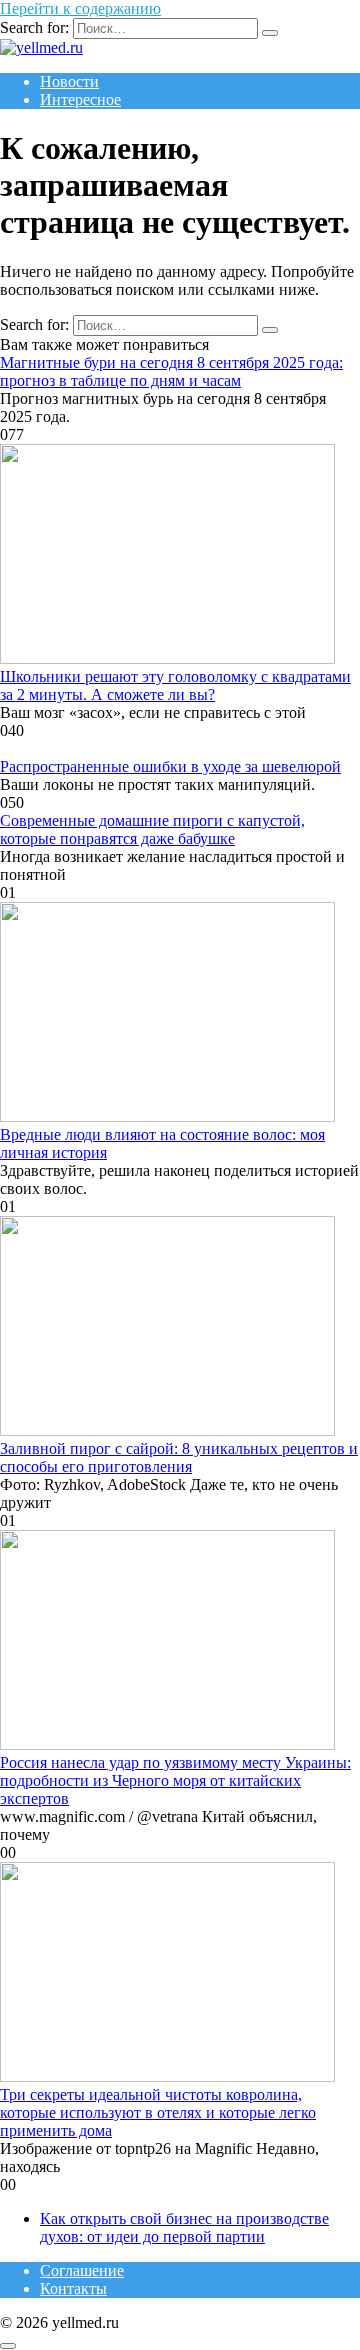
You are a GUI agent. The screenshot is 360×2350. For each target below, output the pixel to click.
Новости (69, 81)
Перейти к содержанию (80, 8)
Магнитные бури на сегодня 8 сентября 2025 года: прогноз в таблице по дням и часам (171, 371)
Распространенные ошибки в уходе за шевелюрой (170, 766)
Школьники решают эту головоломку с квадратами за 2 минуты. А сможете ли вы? (175, 685)
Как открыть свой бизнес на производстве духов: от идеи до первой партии (184, 2227)
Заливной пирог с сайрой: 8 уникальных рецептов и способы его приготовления (179, 1457)
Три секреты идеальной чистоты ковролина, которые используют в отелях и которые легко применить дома (158, 2112)
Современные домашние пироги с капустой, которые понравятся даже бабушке (152, 829)
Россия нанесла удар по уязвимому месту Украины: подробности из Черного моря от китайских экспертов (175, 1780)
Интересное (80, 99)
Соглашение (82, 2270)
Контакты (73, 2288)
